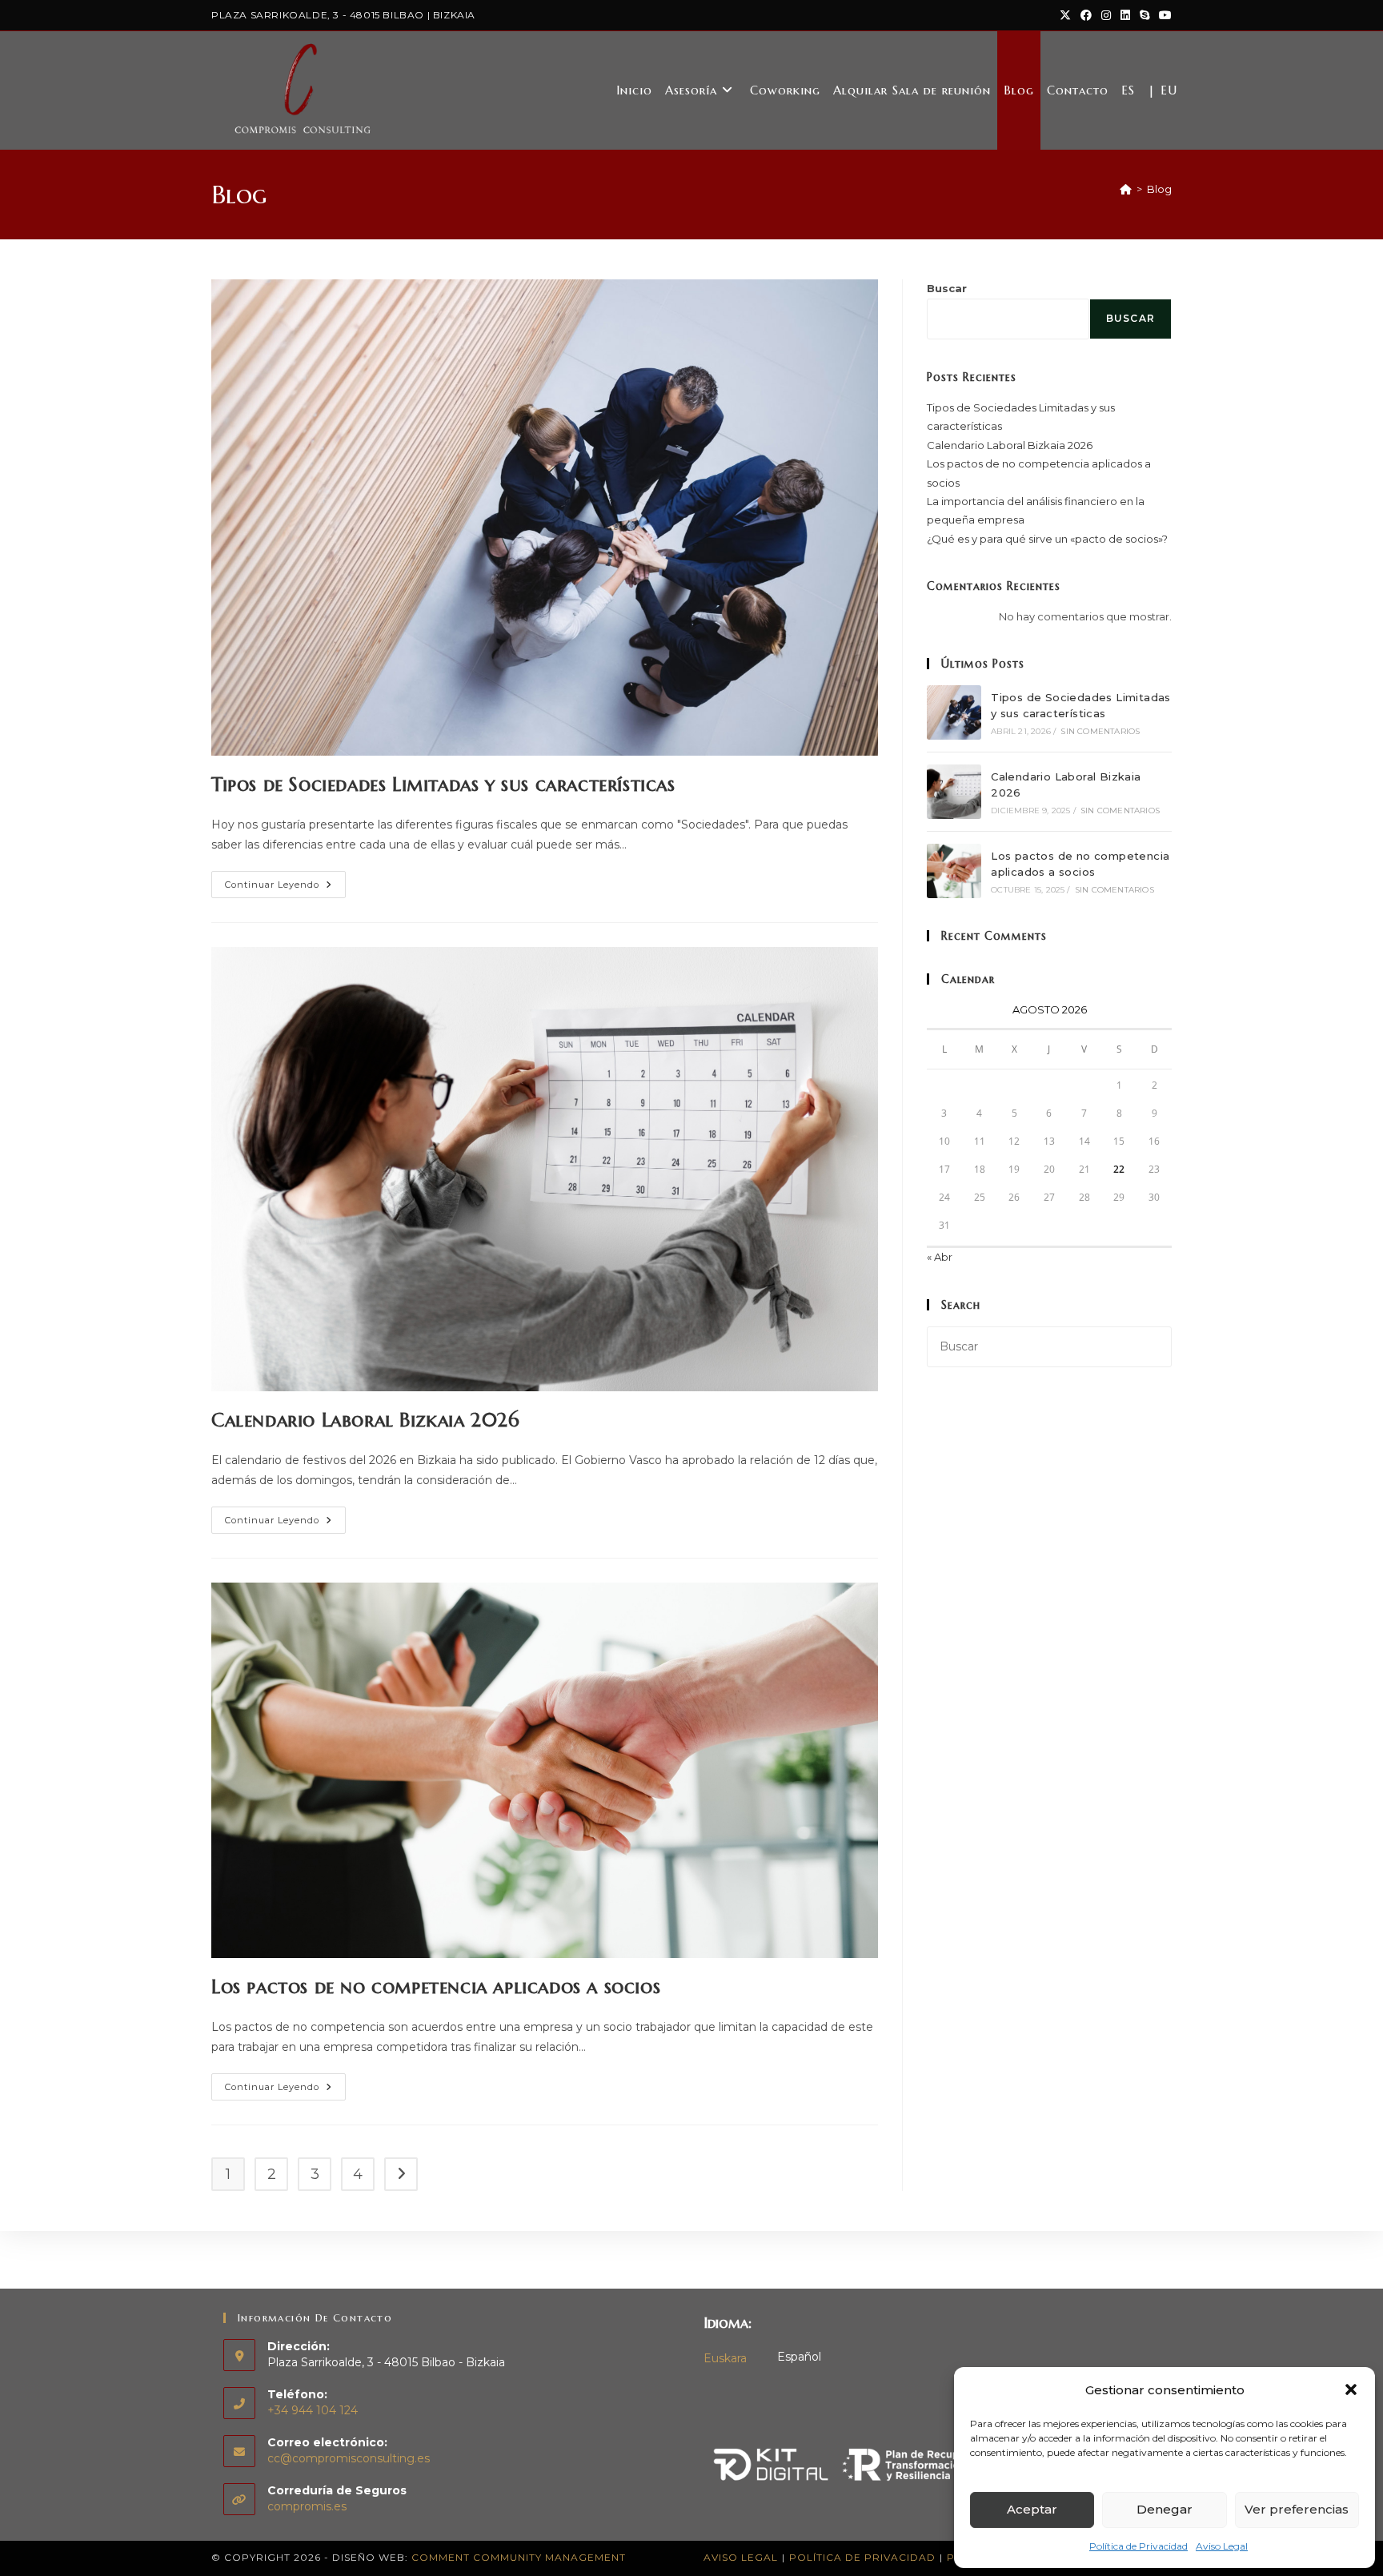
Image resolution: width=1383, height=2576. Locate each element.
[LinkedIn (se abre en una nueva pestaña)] (1125, 15)
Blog (1159, 189)
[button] (1351, 2389)
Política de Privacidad (1138, 2546)
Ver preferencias (1297, 2509)
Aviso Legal (1222, 2546)
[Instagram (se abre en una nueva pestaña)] (1106, 15)
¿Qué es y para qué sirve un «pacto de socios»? (1047, 539)
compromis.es (307, 2506)
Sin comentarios (1100, 731)
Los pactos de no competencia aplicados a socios (436, 1987)
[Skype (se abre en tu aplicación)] (1144, 15)
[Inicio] (1126, 189)
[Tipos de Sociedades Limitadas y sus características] (954, 712)
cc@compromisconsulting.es (349, 2458)
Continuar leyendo (285, 888)
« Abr (940, 1257)
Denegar (1165, 2509)
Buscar (947, 288)
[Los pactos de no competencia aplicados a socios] (954, 871)
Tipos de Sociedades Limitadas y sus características (443, 784)
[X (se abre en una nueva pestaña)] (1065, 15)
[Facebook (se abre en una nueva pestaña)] (1086, 15)
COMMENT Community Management (519, 2557)
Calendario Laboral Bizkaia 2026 (366, 1420)
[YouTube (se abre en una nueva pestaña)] (1163, 15)
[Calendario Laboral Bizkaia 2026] (954, 792)
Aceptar (1032, 2509)
